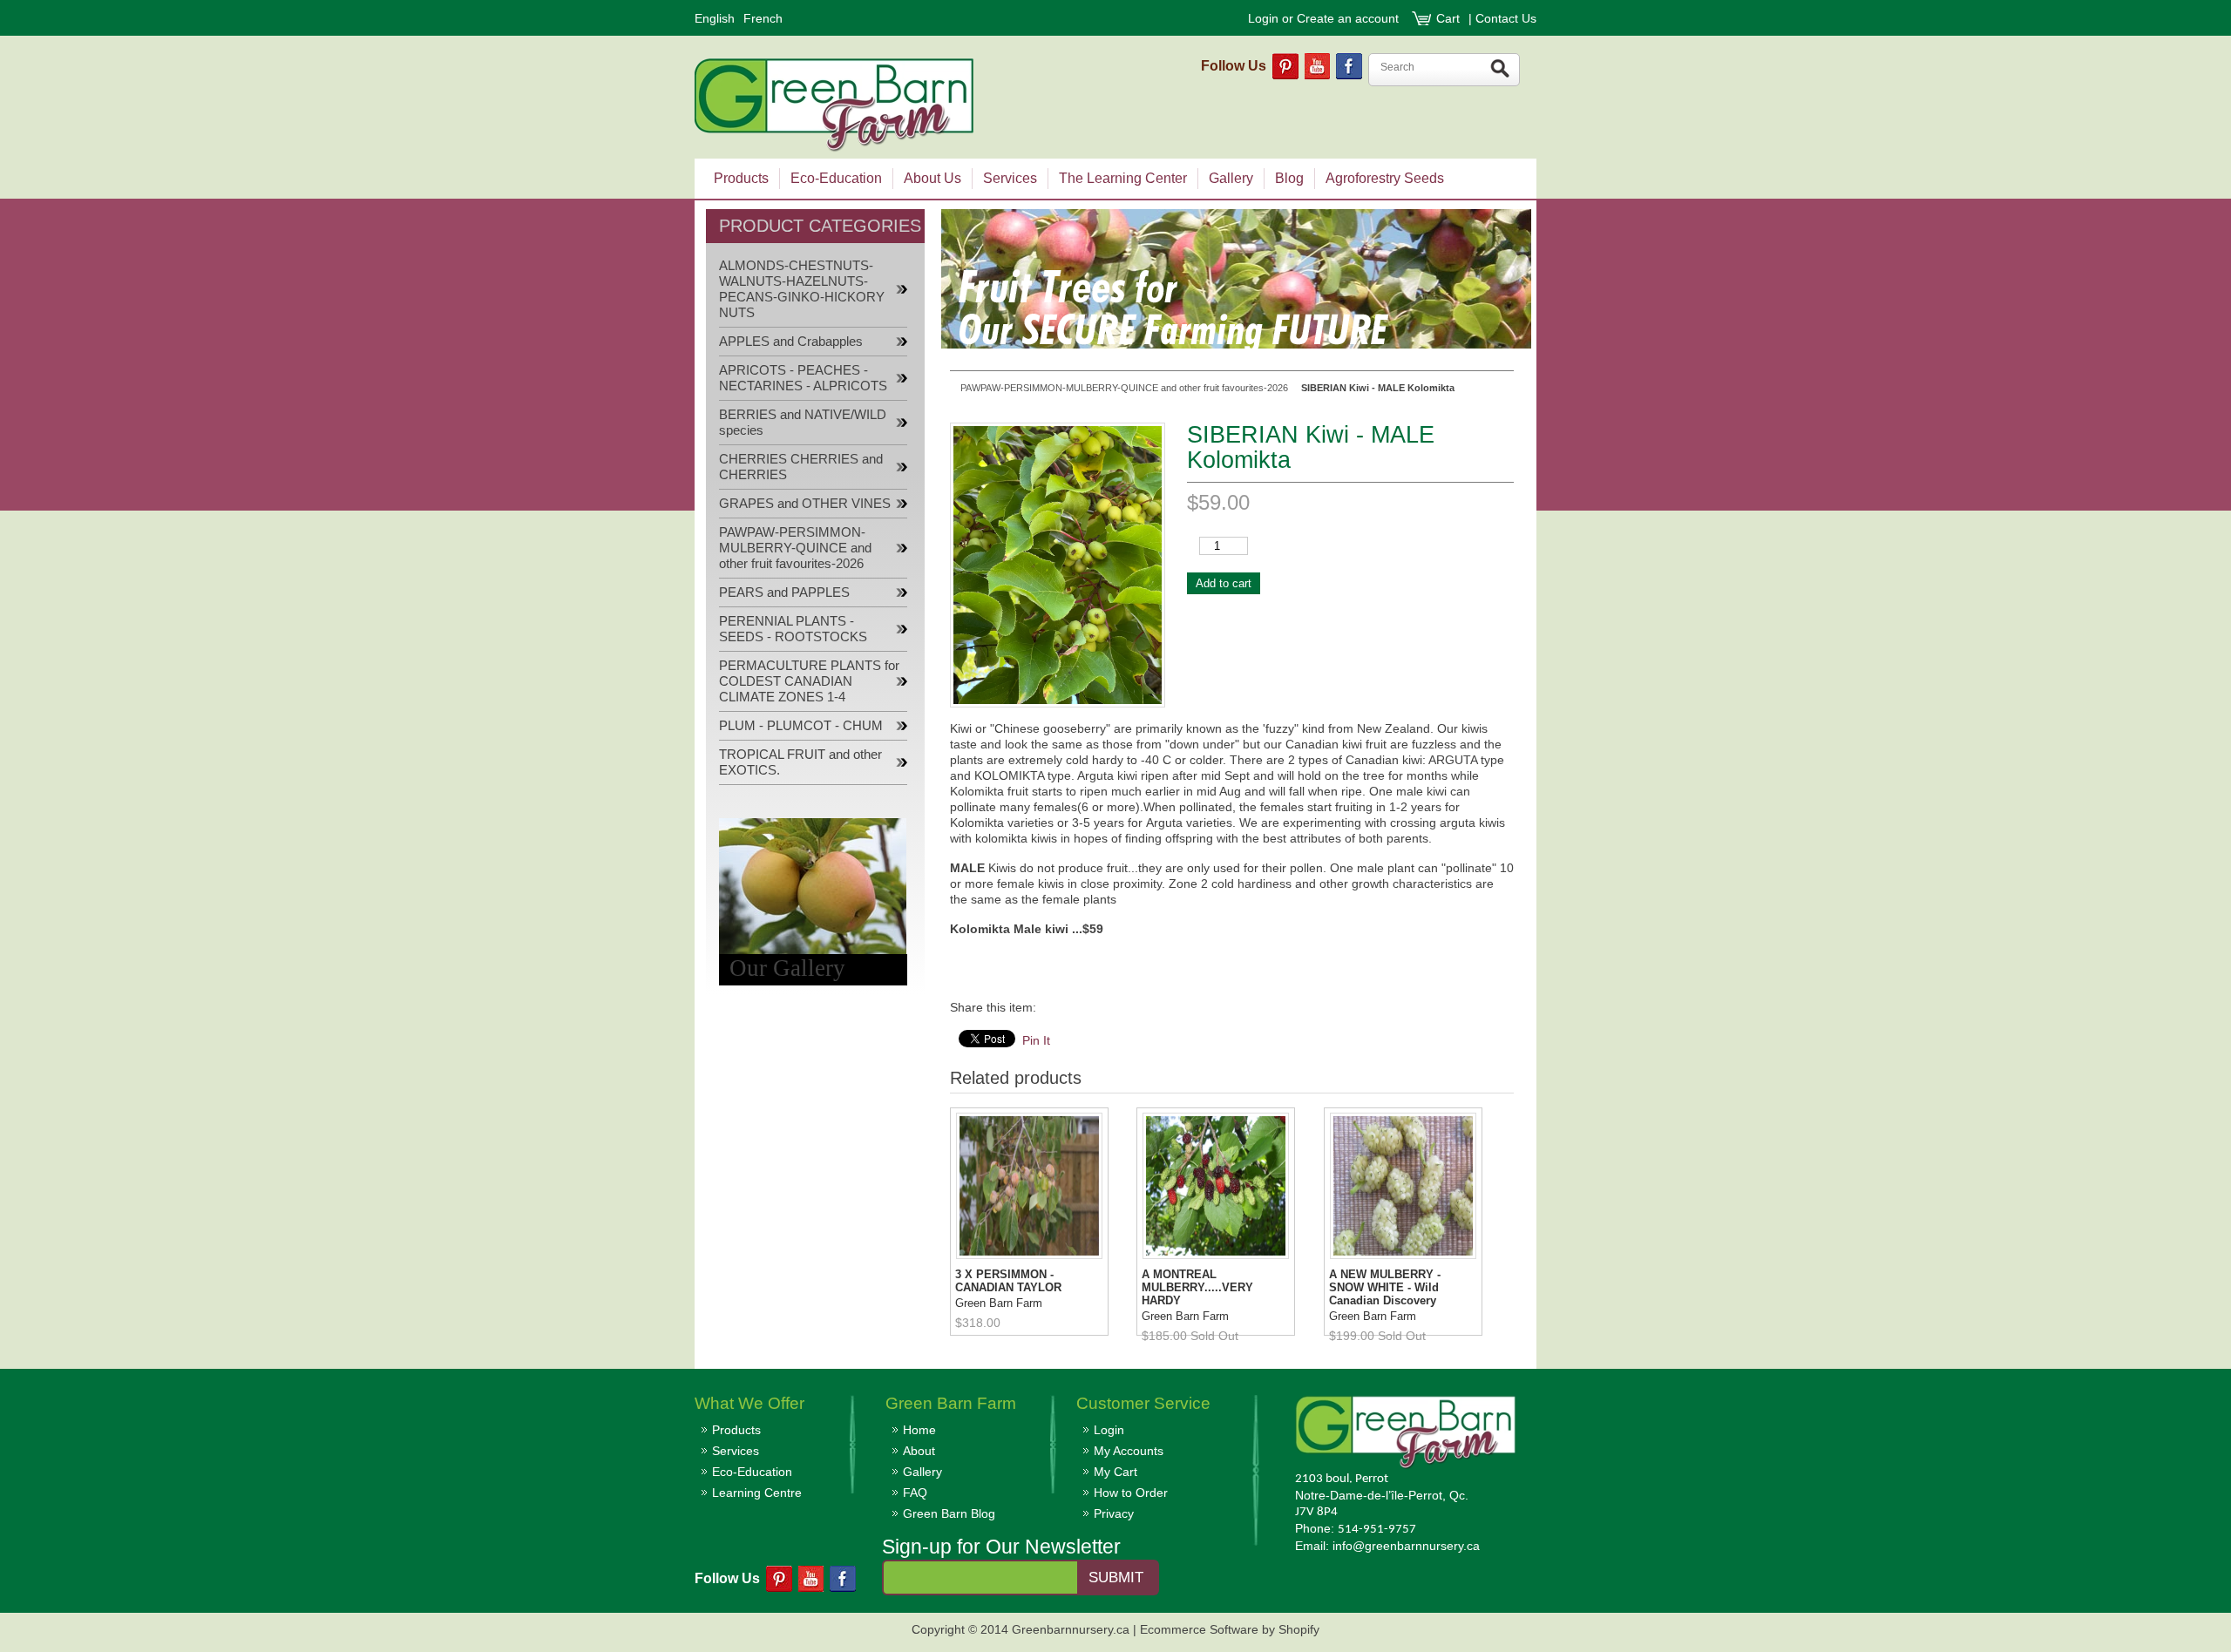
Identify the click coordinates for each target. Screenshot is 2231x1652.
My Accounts (1129, 1451)
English (715, 18)
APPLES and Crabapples (791, 342)
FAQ (915, 1493)
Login (1263, 18)
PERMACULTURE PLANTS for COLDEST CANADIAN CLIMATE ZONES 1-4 (809, 681)
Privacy (1114, 1513)
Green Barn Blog (949, 1513)
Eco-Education (752, 1472)
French (763, 18)
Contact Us (1506, 18)
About (919, 1451)
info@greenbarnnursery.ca (1406, 1546)
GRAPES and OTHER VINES (805, 504)
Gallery (922, 1472)
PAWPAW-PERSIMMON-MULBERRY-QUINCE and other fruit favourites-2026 (795, 548)
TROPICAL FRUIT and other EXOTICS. (800, 762)
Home (919, 1430)
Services (736, 1451)
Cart (1450, 18)
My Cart (1115, 1472)
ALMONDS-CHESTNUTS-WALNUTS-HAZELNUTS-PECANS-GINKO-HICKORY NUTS (802, 289)
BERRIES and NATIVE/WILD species (803, 423)
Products (736, 1430)
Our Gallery (787, 968)
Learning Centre (757, 1493)
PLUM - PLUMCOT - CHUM (801, 726)
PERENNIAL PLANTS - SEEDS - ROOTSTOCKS (793, 629)
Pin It (1036, 1040)
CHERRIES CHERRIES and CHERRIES (801, 467)
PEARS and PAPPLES (784, 592)
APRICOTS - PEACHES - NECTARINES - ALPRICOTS (803, 378)
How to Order (1131, 1493)
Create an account (1348, 18)
